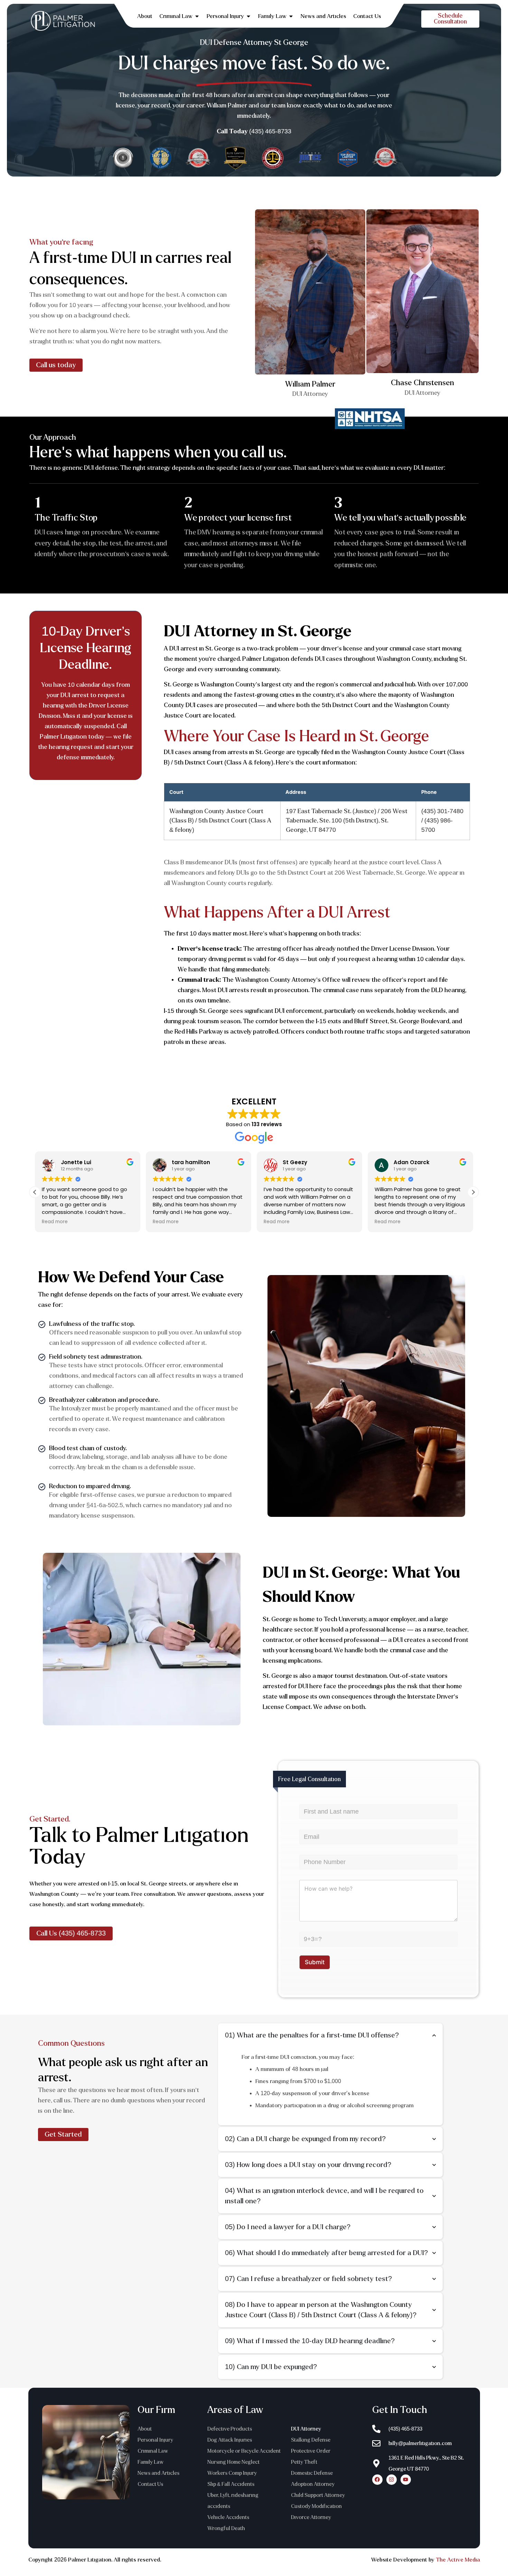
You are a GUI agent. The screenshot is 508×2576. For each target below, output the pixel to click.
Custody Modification (316, 2506)
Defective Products (230, 2429)
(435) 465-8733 (270, 131)
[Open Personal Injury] (248, 16)
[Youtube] (406, 2480)
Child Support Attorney (318, 2495)
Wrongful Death (226, 2528)
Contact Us (150, 2484)
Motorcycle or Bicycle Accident (244, 2451)
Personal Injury (155, 2440)
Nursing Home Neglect (233, 2462)
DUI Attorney (306, 2429)
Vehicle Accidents (228, 2517)
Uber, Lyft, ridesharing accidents (233, 2501)
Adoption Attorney (313, 2484)
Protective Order (311, 2451)
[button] (473, 1192)
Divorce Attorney (311, 2517)
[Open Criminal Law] (197, 16)
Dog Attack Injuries (230, 2440)
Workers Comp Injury (232, 2473)
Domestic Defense (312, 2473)
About (145, 2429)
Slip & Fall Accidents (231, 2484)
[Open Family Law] (291, 16)
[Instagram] (392, 2480)
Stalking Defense (311, 2440)
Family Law (150, 2462)
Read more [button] (55, 1222)
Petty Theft (304, 2462)
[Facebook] (377, 2480)
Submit (315, 1962)
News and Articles (158, 2473)
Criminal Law (153, 2451)
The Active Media (458, 2560)
